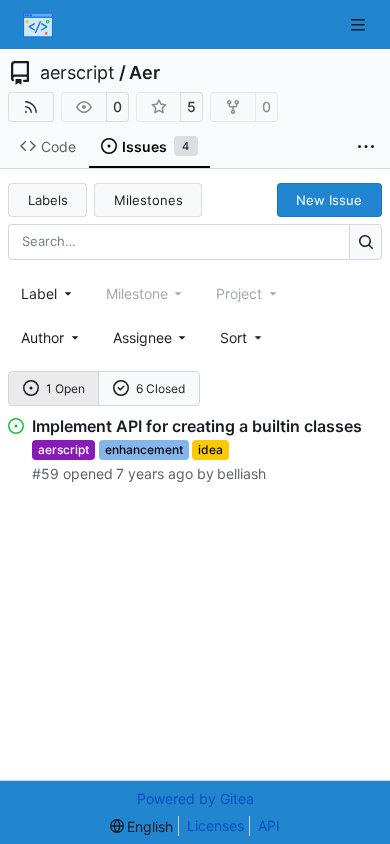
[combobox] (48, 293)
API (269, 825)
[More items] (366, 147)
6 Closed (160, 388)
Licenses (215, 825)
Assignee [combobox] (142, 337)
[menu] (242, 337)
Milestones (148, 200)
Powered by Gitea (195, 798)
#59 (45, 473)
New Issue (329, 200)
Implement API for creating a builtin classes (197, 426)
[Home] (38, 25)
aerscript (77, 73)
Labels (48, 200)
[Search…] (365, 241)
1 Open (65, 388)
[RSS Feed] (31, 107)
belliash (241, 473)
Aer (144, 73)
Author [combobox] (42, 337)
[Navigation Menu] (360, 24)
